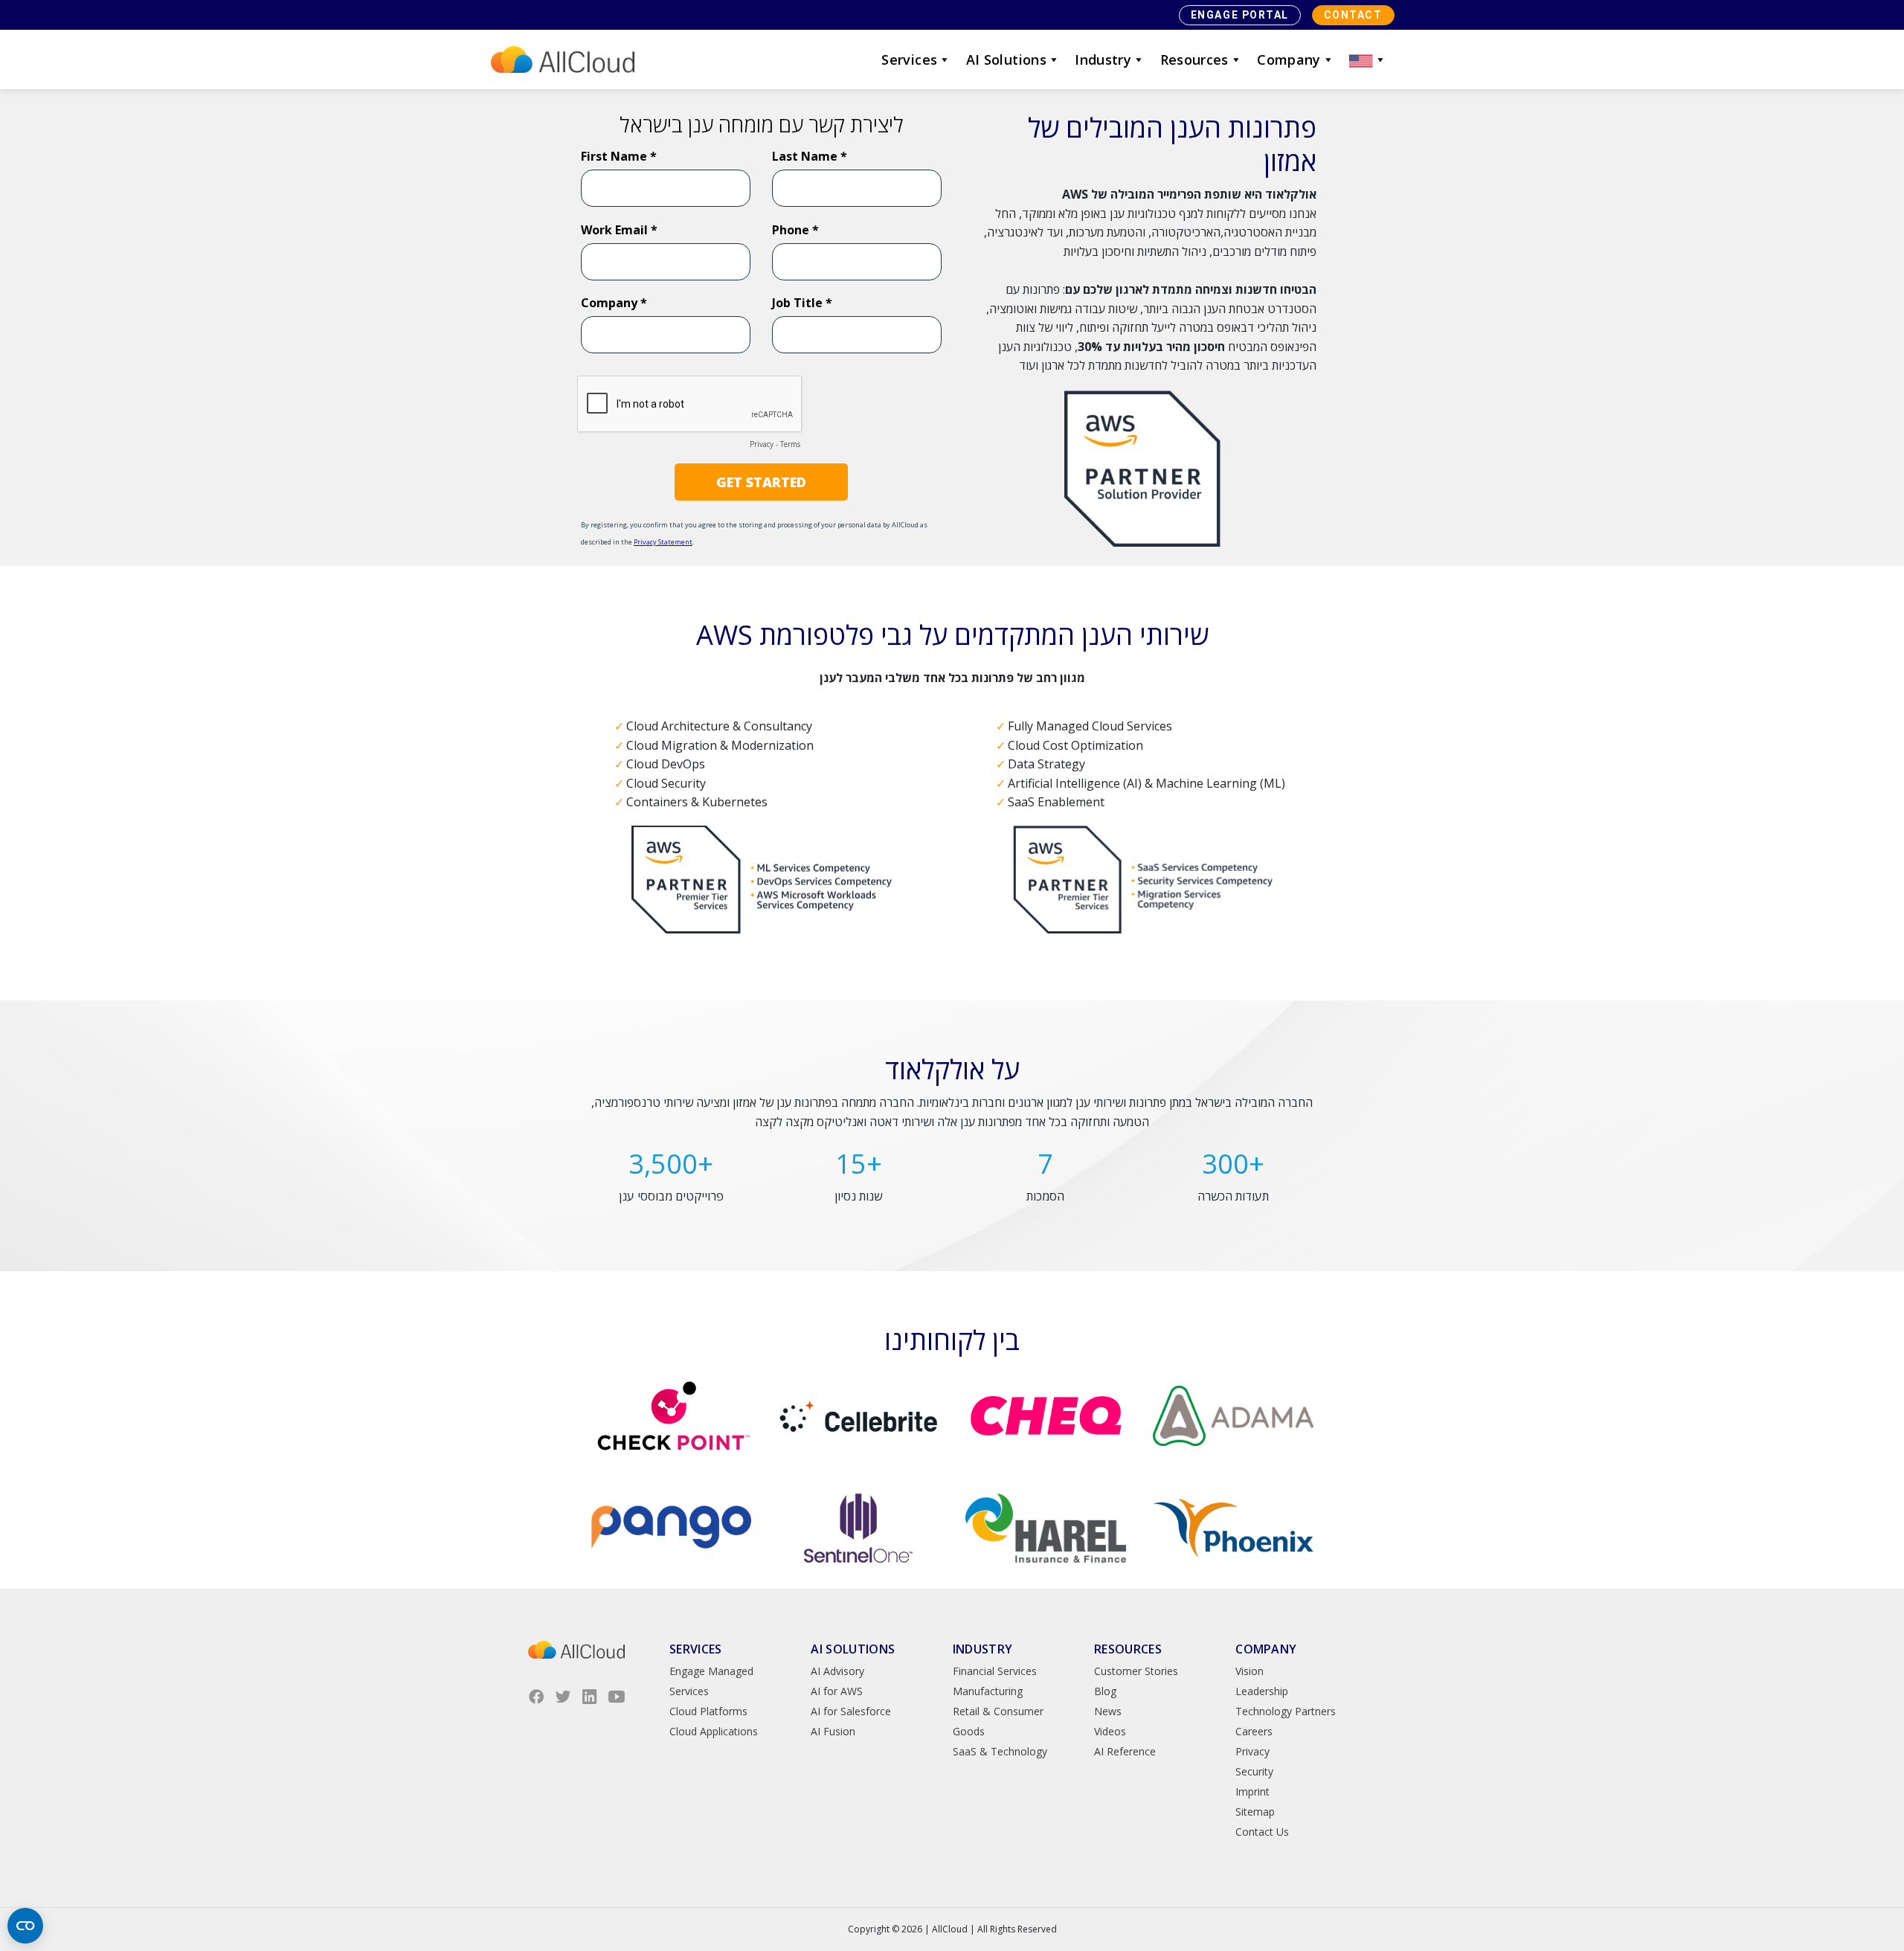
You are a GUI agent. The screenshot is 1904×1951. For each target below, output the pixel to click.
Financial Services (995, 1671)
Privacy (1252, 1751)
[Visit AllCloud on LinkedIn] (590, 1697)
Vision (1249, 1671)
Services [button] (909, 60)
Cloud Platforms (708, 1711)
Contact (1353, 15)
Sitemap (1255, 1812)
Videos (1110, 1731)
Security (1254, 1771)
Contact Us (1262, 1832)
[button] (1368, 60)
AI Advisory (837, 1671)
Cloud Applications (714, 1731)
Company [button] (1289, 60)
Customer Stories (1136, 1671)
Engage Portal (1240, 15)
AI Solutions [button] (1006, 60)
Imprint (1252, 1791)
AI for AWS (837, 1691)
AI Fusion (833, 1731)
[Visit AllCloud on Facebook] (536, 1697)
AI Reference (1125, 1751)
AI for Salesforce (851, 1711)
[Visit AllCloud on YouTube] (617, 1697)
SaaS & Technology (1000, 1751)
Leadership (1262, 1691)
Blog (1105, 1691)
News (1108, 1711)
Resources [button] (1194, 60)
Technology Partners (1286, 1711)
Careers (1254, 1731)
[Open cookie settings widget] (25, 1926)
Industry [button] (1103, 60)
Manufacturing (988, 1691)
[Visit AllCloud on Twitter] (563, 1697)
